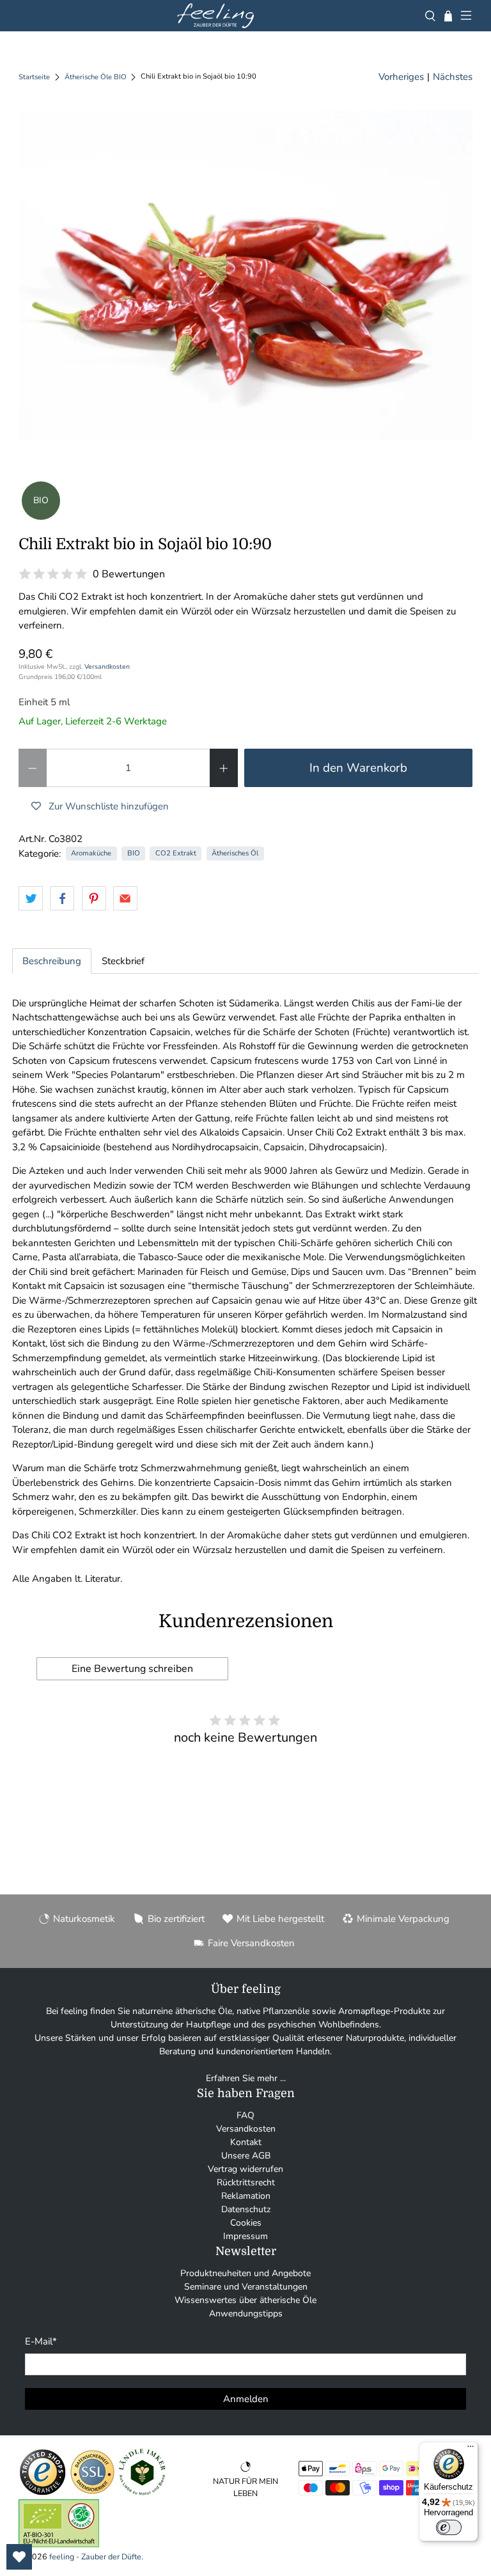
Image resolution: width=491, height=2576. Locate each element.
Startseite (34, 77)
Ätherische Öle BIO (96, 77)
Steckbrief (123, 961)
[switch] (449, 2527)
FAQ (245, 2115)
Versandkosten (107, 667)
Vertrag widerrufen (245, 2169)
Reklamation (246, 2196)
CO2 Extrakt (176, 853)
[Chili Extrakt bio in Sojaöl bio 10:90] (245, 275)
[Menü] (471, 2449)
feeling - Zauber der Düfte (95, 2556)
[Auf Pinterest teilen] (94, 898)
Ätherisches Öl (235, 853)
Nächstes (453, 77)
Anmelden (246, 2399)
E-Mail (41, 2341)
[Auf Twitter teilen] (31, 898)
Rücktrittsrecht (246, 2182)
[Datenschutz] (92, 2493)
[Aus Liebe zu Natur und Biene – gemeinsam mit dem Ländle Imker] (142, 2493)
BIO (134, 853)
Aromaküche (91, 853)
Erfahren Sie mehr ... (246, 2078)
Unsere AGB (246, 2156)
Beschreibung (52, 961)
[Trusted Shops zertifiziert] (43, 2493)
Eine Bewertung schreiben (132, 1669)
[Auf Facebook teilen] (62, 898)
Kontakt (246, 2142)
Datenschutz (246, 2209)
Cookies (246, 2223)
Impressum (245, 2236)
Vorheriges (401, 77)
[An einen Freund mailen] (125, 898)
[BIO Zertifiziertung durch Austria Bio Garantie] (59, 2544)
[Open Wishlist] (19, 2557)
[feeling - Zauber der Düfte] (215, 16)
